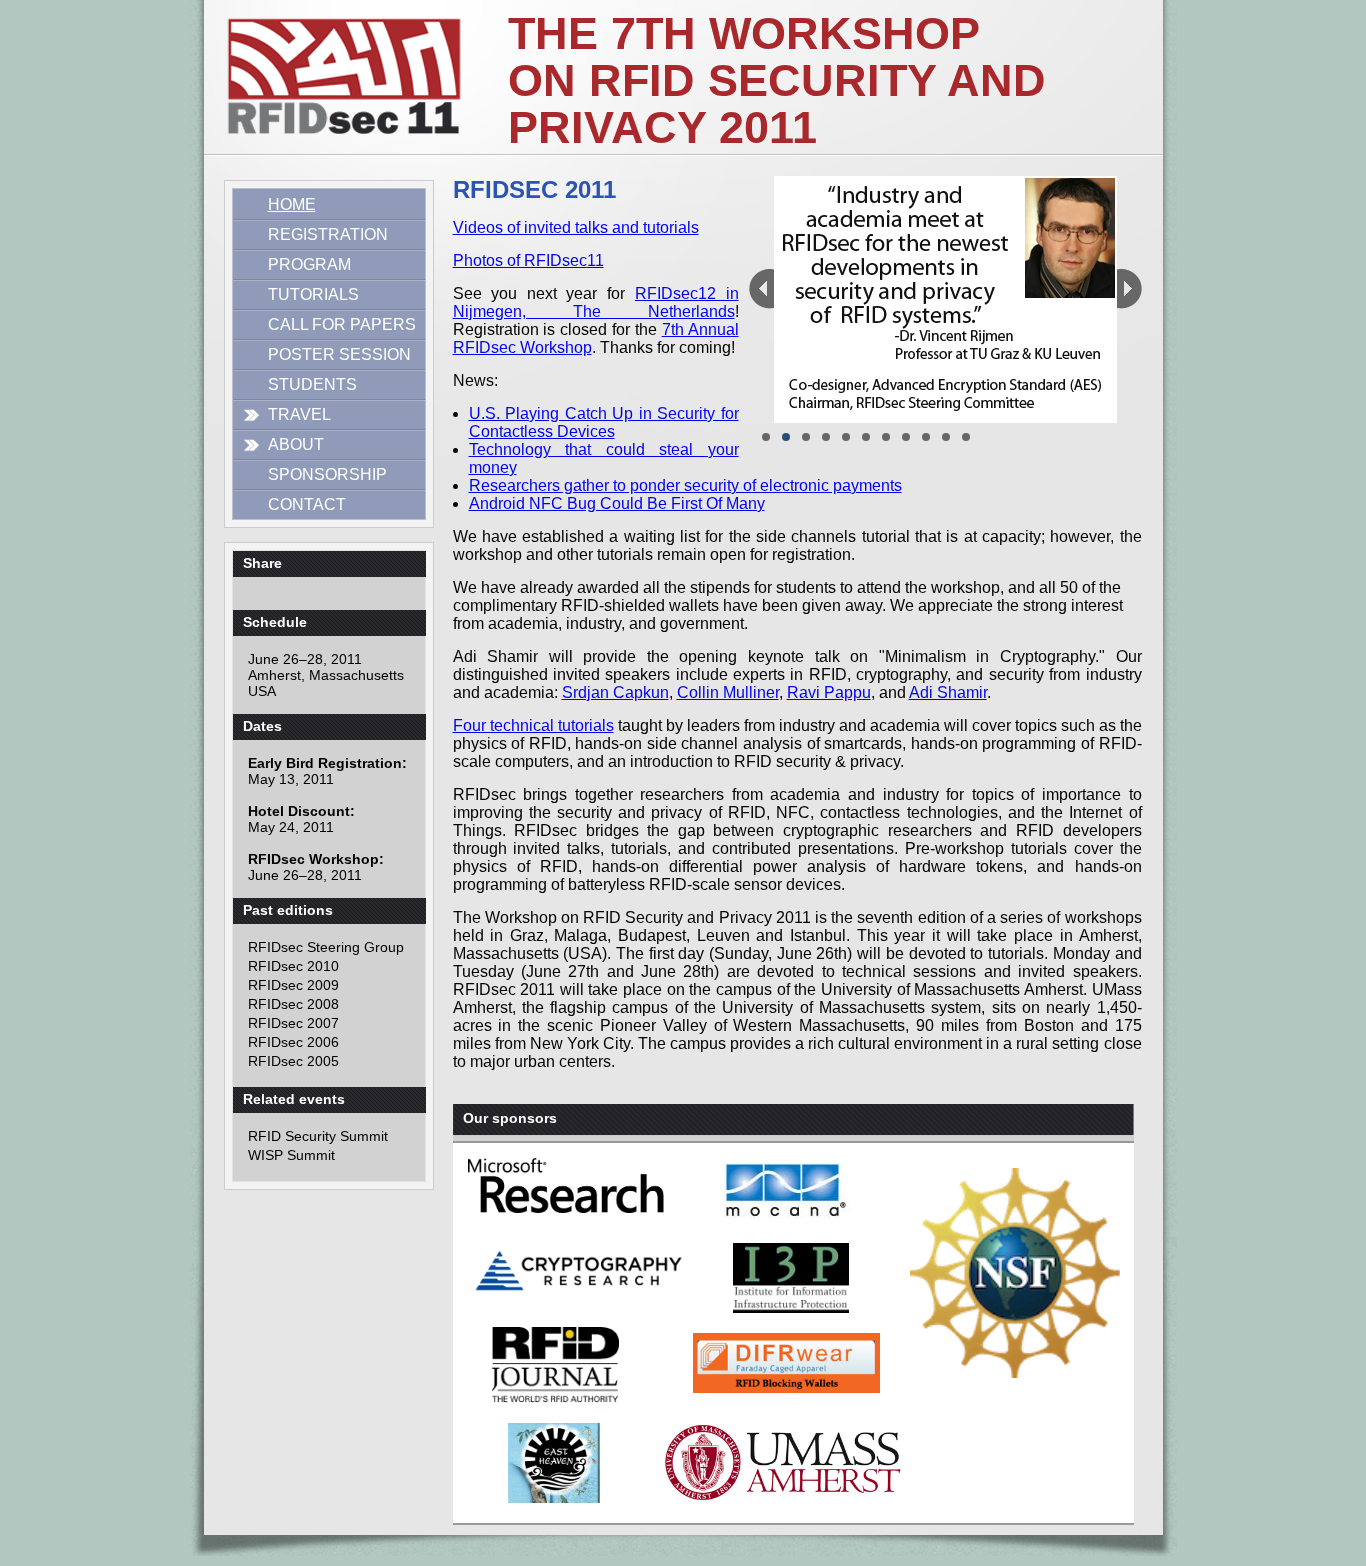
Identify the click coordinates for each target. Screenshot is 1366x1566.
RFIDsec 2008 (293, 1004)
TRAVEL (299, 414)
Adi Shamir (948, 692)
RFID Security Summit (318, 1136)
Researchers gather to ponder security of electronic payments (685, 485)
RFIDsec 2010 (293, 966)
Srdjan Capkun (615, 692)
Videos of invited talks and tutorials (576, 227)
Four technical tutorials (533, 725)
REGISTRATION (328, 234)
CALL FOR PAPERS (342, 324)
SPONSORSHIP (327, 474)
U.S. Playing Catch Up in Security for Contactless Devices (604, 422)
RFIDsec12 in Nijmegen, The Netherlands (596, 302)
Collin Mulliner (728, 692)
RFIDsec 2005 (293, 1061)
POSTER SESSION (339, 354)
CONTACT (307, 504)
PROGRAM (309, 264)
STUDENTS (312, 384)
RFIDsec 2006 (293, 1042)
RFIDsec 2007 (293, 1023)
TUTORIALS (313, 294)
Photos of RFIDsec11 (528, 260)
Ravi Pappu (829, 692)
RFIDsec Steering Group (326, 947)
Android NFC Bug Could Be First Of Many (617, 503)
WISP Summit (291, 1155)
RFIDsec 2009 (293, 985)
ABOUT (296, 444)
